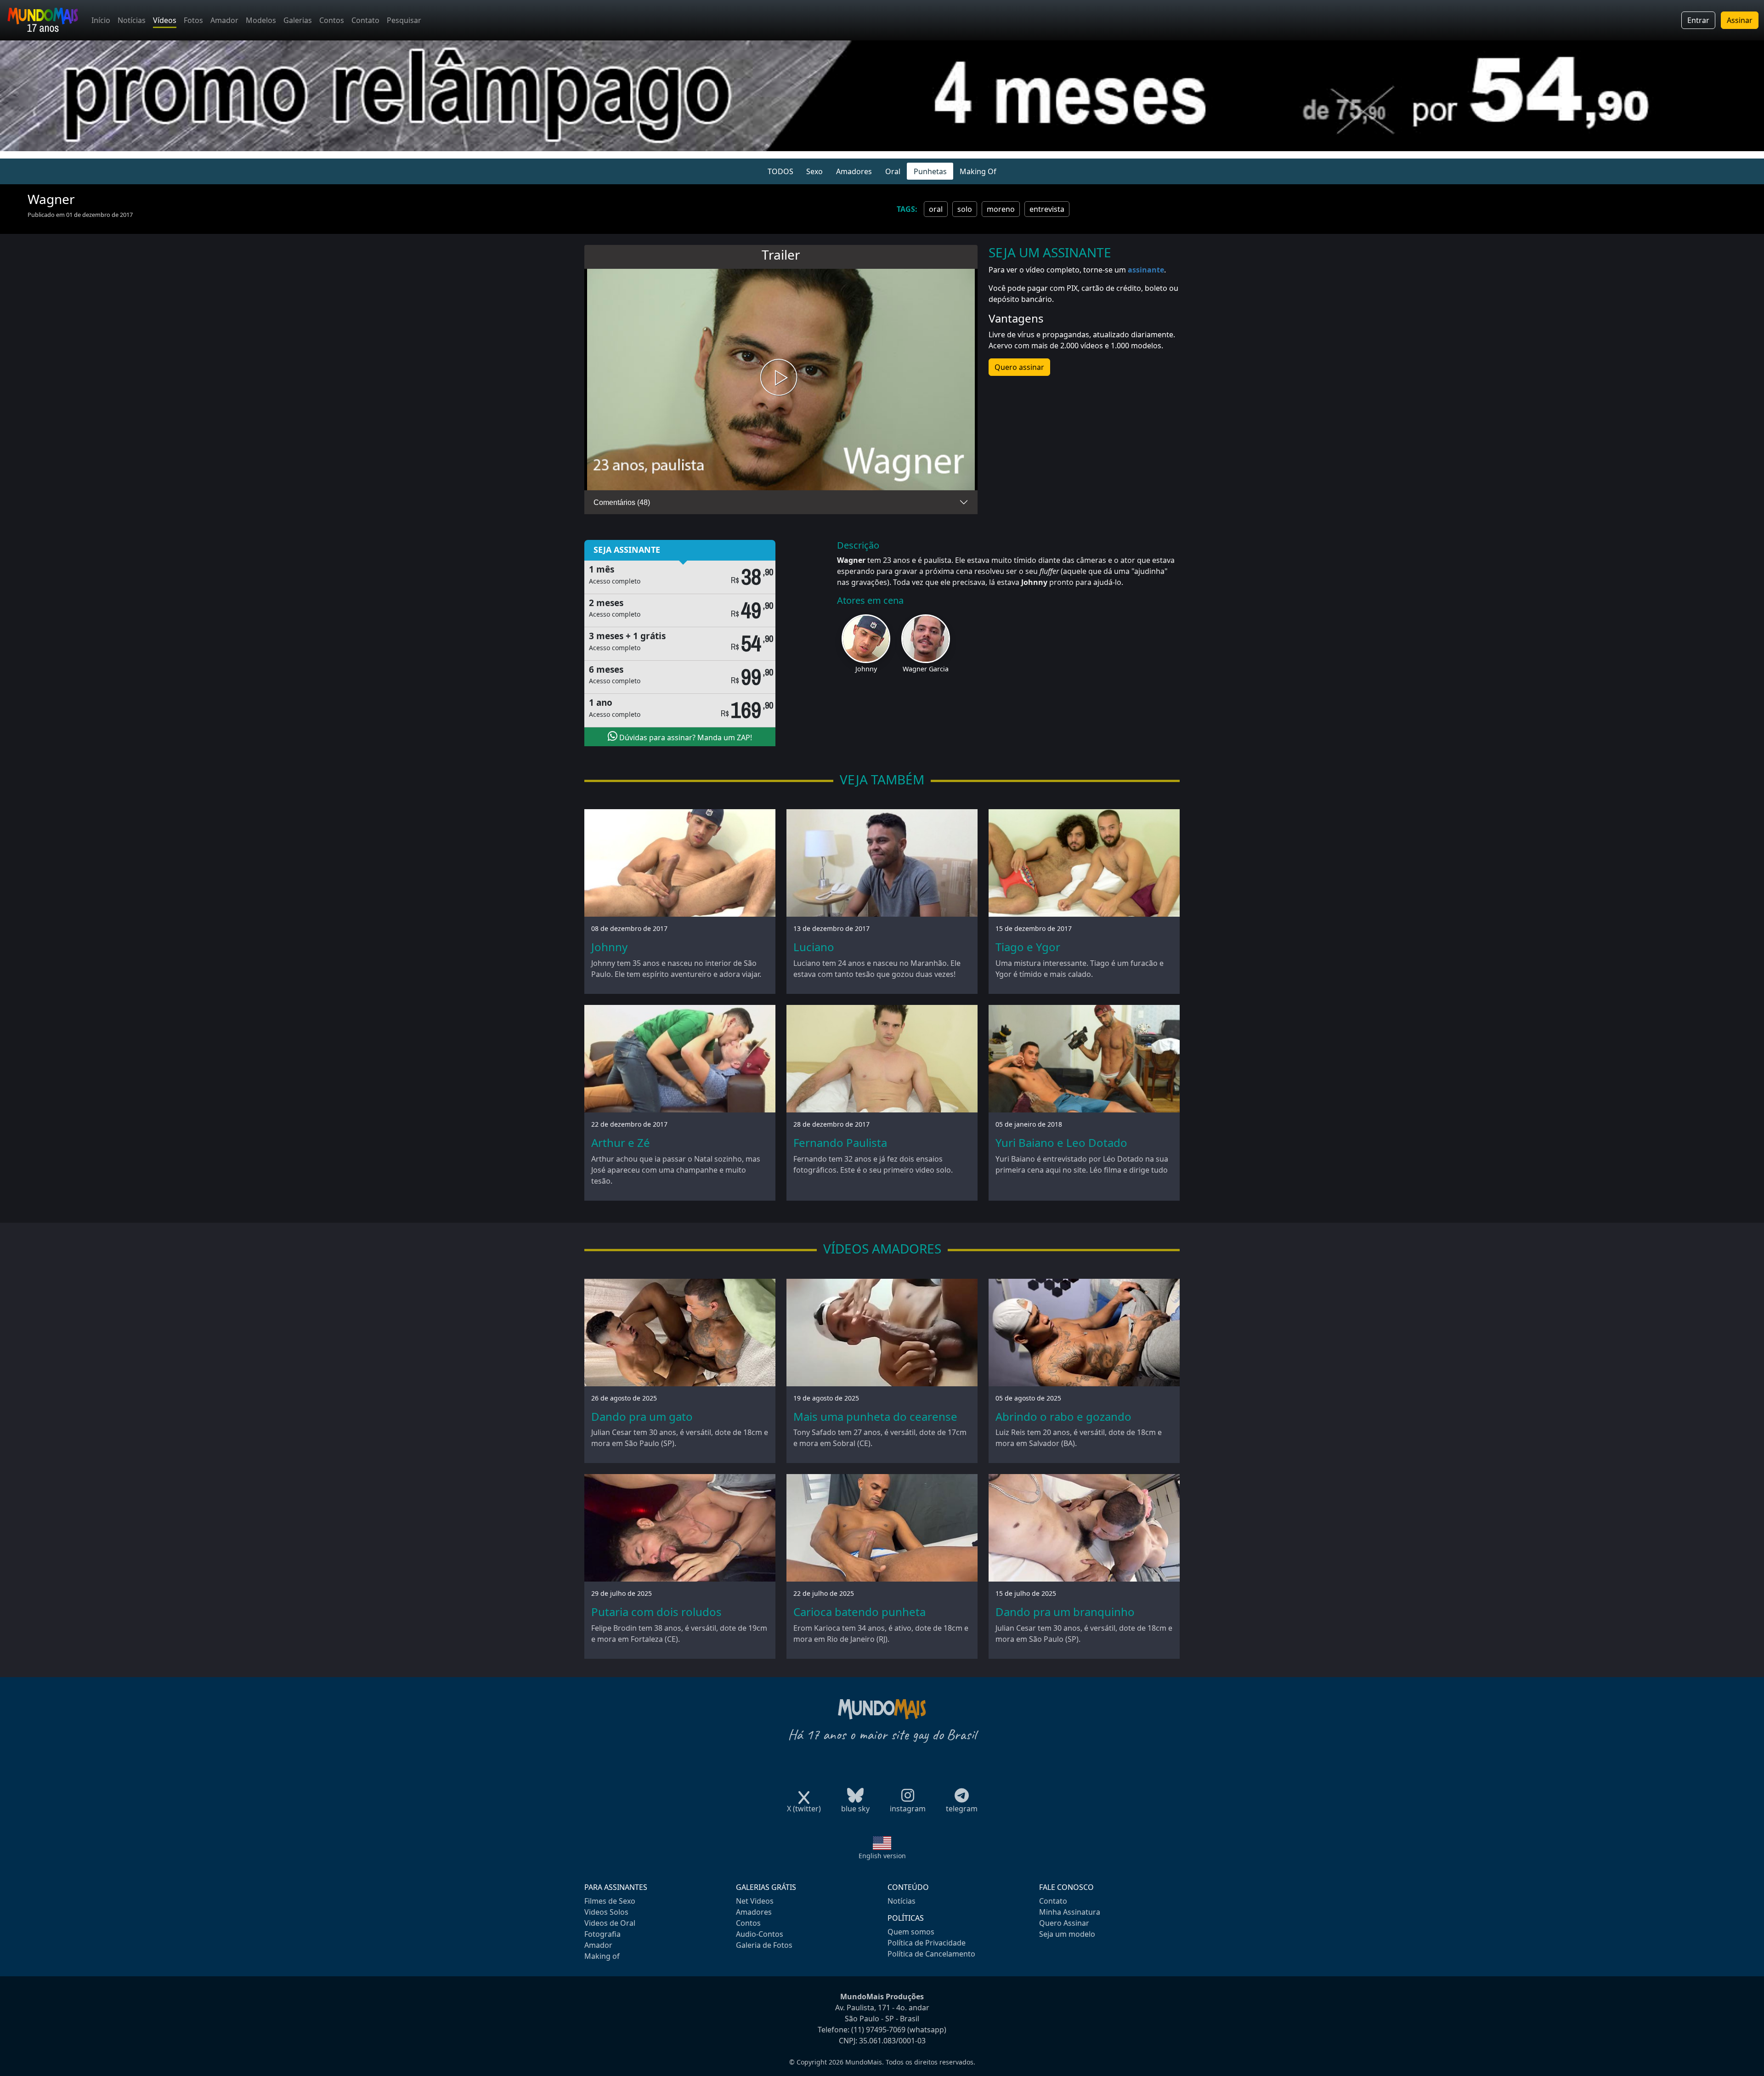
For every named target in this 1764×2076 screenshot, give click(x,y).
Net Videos (755, 1901)
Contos (332, 20)
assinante (1146, 270)
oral (936, 209)
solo (965, 209)
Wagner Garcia (926, 669)
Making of (602, 1956)
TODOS (780, 171)
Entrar (1698, 20)
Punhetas (930, 171)
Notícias (132, 20)
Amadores (854, 171)
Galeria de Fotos (764, 1945)
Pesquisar (404, 20)
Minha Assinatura (1070, 1912)
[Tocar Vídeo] (781, 380)
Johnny (866, 669)
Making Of (978, 171)
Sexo (814, 171)
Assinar (1740, 20)
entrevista (1047, 209)
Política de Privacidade (927, 1943)
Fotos (193, 20)
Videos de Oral (610, 1923)
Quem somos (911, 1932)
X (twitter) (804, 1809)
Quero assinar (1019, 367)
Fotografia (602, 1934)
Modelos (261, 20)
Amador (224, 20)
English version (882, 1856)
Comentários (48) (622, 502)
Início (101, 20)
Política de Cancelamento (931, 1954)
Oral (893, 171)
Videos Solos (606, 1912)
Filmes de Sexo (610, 1901)
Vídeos (165, 20)
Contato (365, 20)
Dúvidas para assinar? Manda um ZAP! (685, 737)
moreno (1001, 209)
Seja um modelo (1067, 1934)
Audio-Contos (760, 1934)
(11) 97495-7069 (878, 2030)
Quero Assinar (1064, 1923)
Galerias (298, 20)
